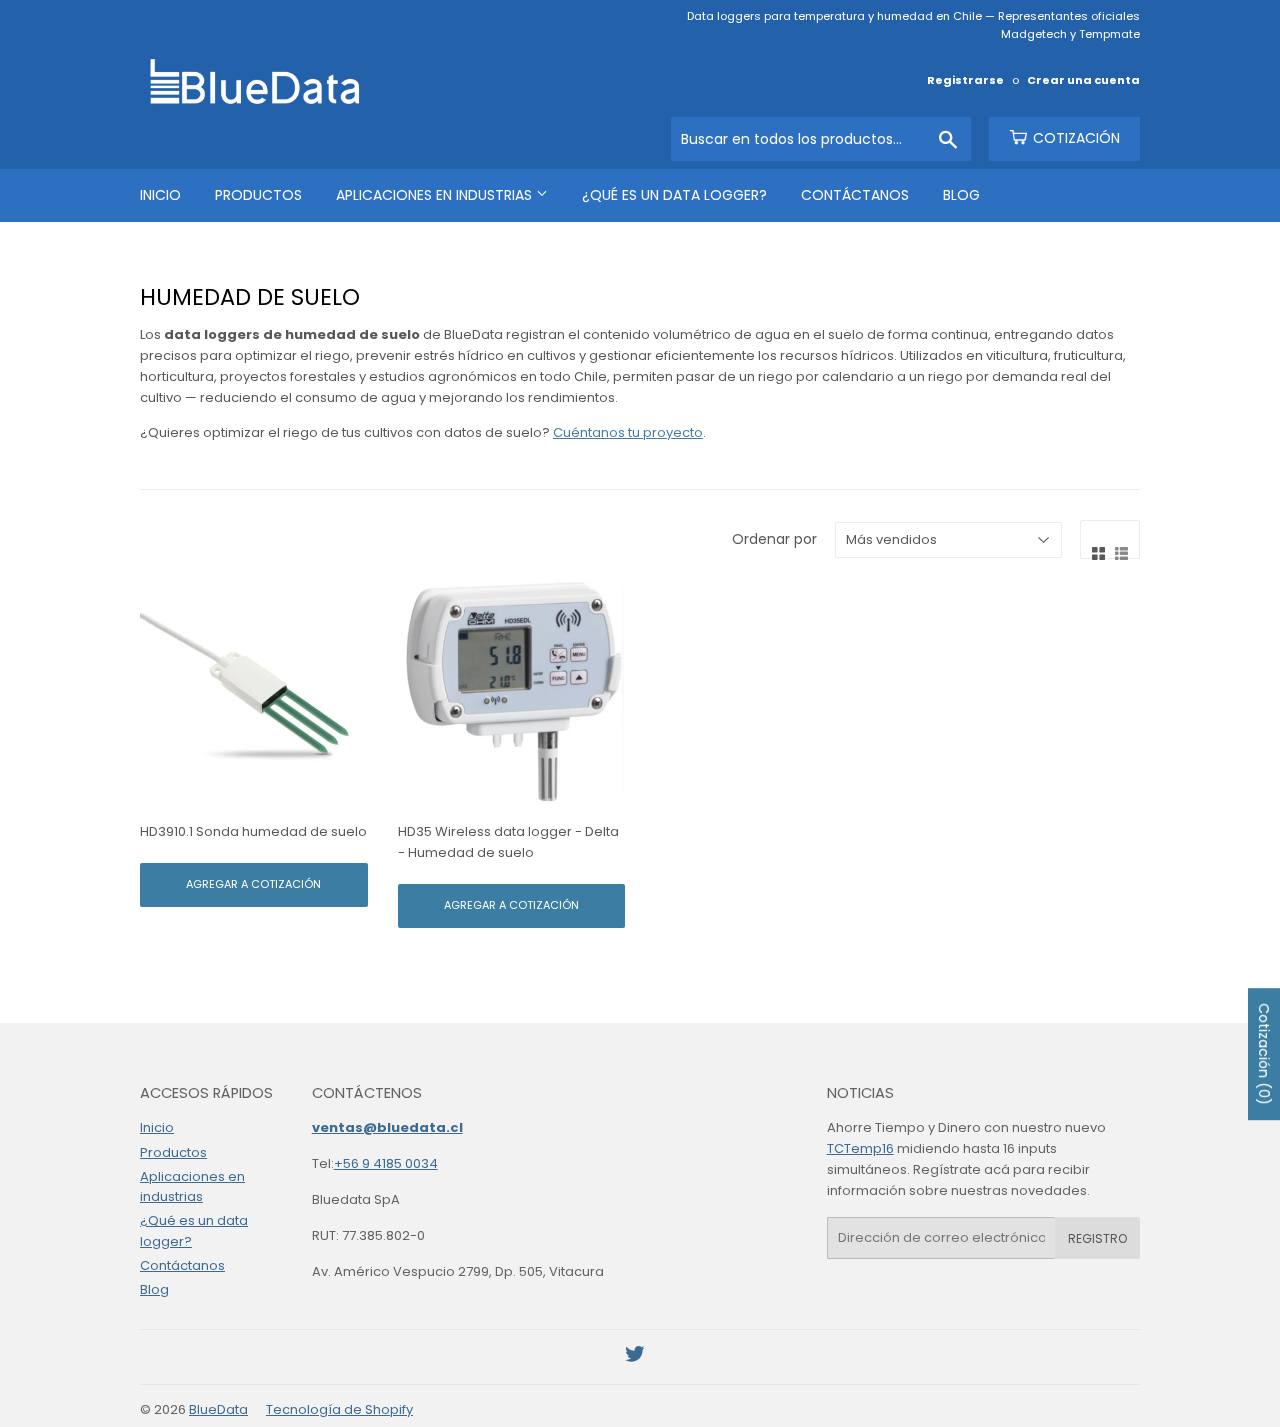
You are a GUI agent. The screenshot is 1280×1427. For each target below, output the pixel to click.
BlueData (218, 1409)
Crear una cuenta (1083, 80)
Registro (1097, 1238)
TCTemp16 (860, 1148)
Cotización (1074, 138)
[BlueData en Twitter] (635, 1357)
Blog (961, 195)
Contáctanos (855, 195)
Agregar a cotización (253, 884)
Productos (258, 195)
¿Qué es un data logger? (674, 195)
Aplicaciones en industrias (436, 195)
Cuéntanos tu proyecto (628, 432)
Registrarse (965, 80)
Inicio (160, 195)
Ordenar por (774, 539)
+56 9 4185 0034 (386, 1163)
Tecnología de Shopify (339, 1409)
